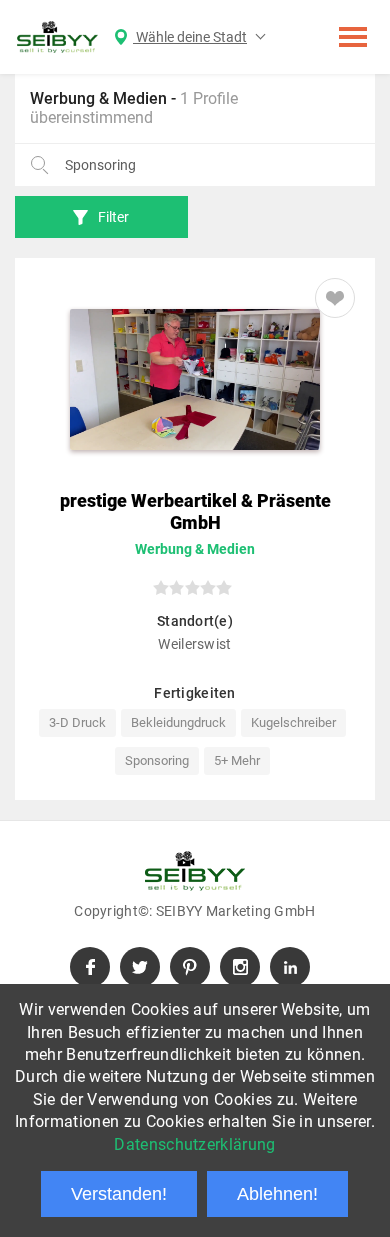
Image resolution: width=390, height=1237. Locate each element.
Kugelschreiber (293, 722)
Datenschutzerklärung (194, 1144)
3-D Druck (77, 722)
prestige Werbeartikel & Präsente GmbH (195, 511)
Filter (113, 217)
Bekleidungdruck (178, 722)
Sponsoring (157, 760)
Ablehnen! (277, 1194)
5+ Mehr (237, 760)
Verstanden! (119, 1194)
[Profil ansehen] (195, 379)
